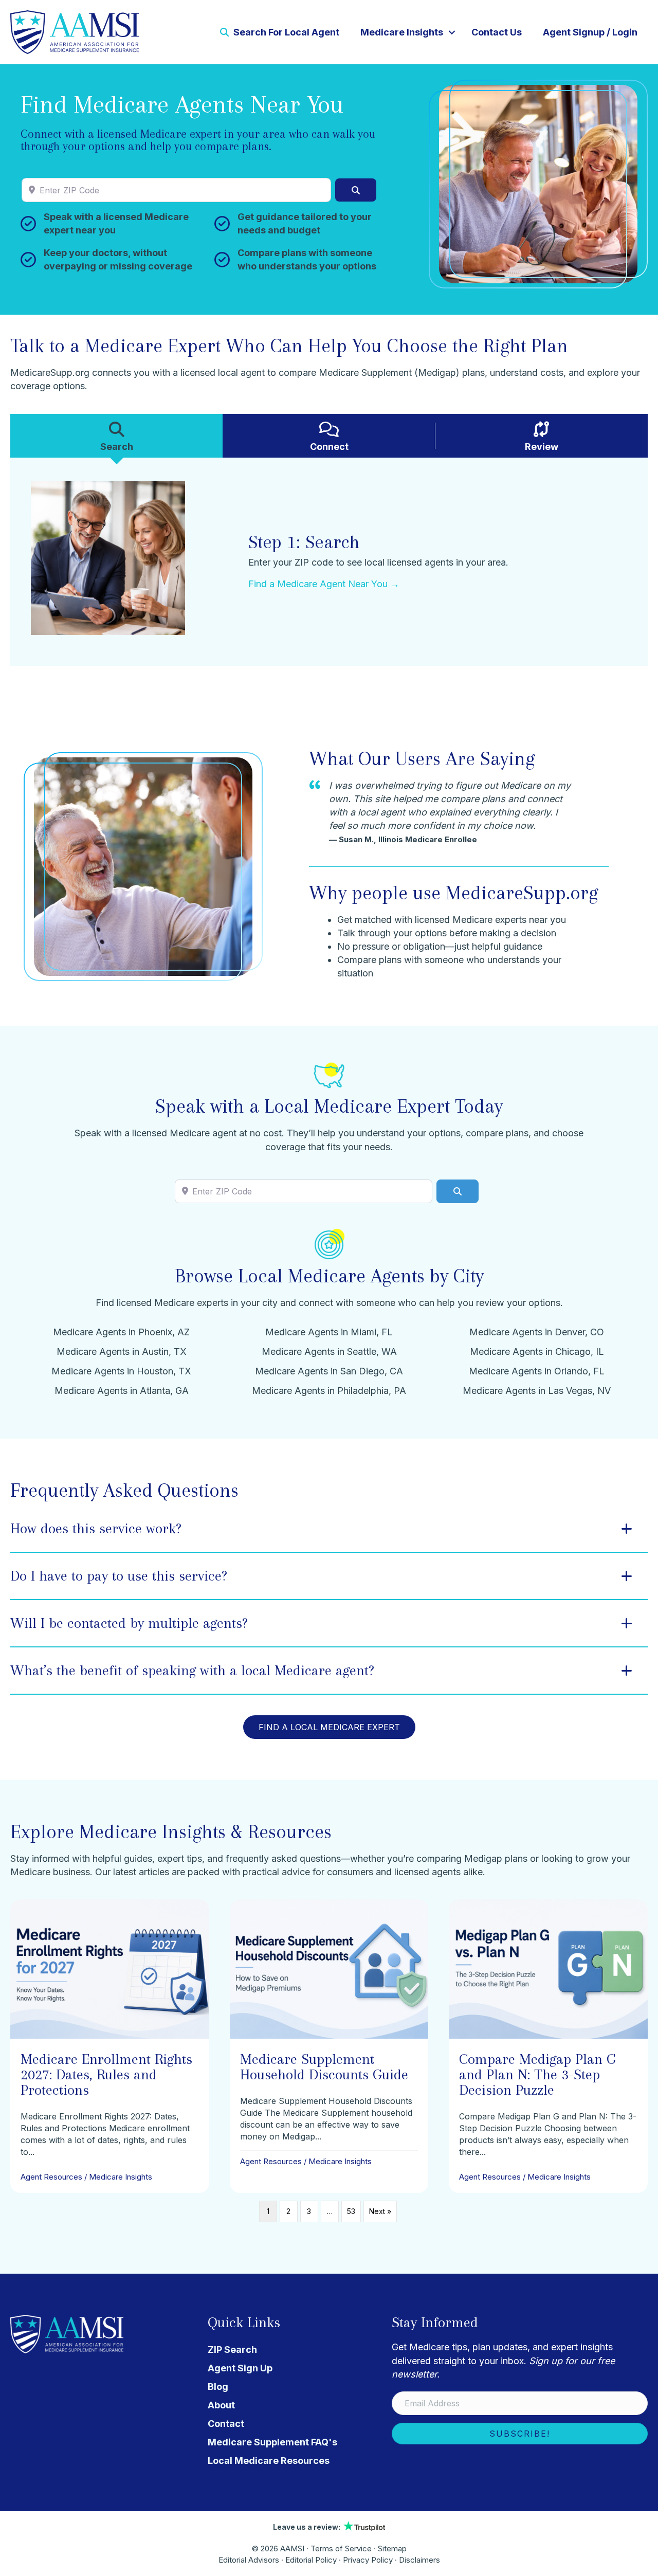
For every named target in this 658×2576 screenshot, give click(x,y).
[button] (452, 32)
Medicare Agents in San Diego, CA (329, 1371)
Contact (226, 2424)
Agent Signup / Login (590, 32)
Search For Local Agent (285, 32)
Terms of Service (341, 2548)
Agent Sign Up (240, 2368)
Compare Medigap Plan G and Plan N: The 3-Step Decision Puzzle (537, 2074)
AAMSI (292, 2548)
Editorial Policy (311, 2560)
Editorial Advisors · (252, 2560)
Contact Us (497, 32)
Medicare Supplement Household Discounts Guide (324, 2067)
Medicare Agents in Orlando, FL (537, 1371)
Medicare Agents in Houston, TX (121, 1371)
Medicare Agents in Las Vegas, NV (537, 1391)
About (221, 2405)
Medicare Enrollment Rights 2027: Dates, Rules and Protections (106, 2074)
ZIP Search (232, 2350)
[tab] (116, 436)
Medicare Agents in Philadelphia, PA (329, 1391)
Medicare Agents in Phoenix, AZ (121, 1332)
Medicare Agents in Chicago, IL (537, 1352)
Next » (380, 2211)
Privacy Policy (368, 2560)
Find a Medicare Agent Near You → (324, 584)
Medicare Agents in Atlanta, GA (122, 1391)
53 (351, 2211)
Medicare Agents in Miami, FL (329, 1332)
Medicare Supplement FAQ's (272, 2442)
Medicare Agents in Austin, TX (122, 1352)
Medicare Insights (402, 32)
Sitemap (392, 2548)
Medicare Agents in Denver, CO (537, 1332)
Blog (218, 2387)
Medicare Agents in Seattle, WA (329, 1352)
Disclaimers (419, 2560)
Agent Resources (51, 2177)
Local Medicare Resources (269, 2461)
